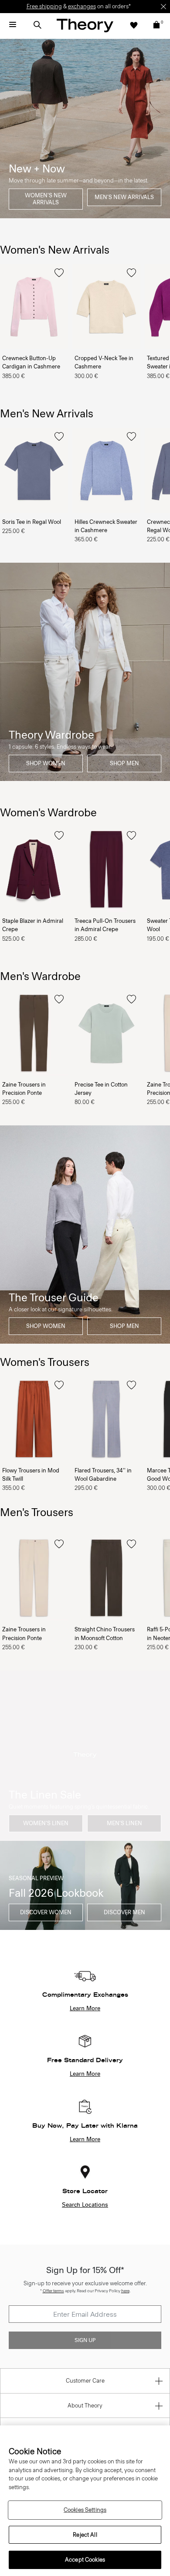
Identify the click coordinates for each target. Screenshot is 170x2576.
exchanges (82, 6)
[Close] (163, 7)
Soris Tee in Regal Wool (32, 522)
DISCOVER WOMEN (46, 1912)
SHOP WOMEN (46, 763)
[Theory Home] (85, 25)
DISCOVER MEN (124, 1912)
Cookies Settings (85, 2510)
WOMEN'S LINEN (46, 1823)
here (125, 2291)
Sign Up (85, 2340)
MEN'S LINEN (124, 1823)
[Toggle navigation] (13, 25)
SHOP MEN (124, 763)
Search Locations (85, 2205)
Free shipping (44, 6)
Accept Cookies (85, 2560)
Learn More (85, 2009)
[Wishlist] (134, 25)
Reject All (85, 2535)
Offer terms (53, 2291)
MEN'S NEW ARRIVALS (124, 197)
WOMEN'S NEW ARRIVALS (46, 199)
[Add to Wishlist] (59, 273)
